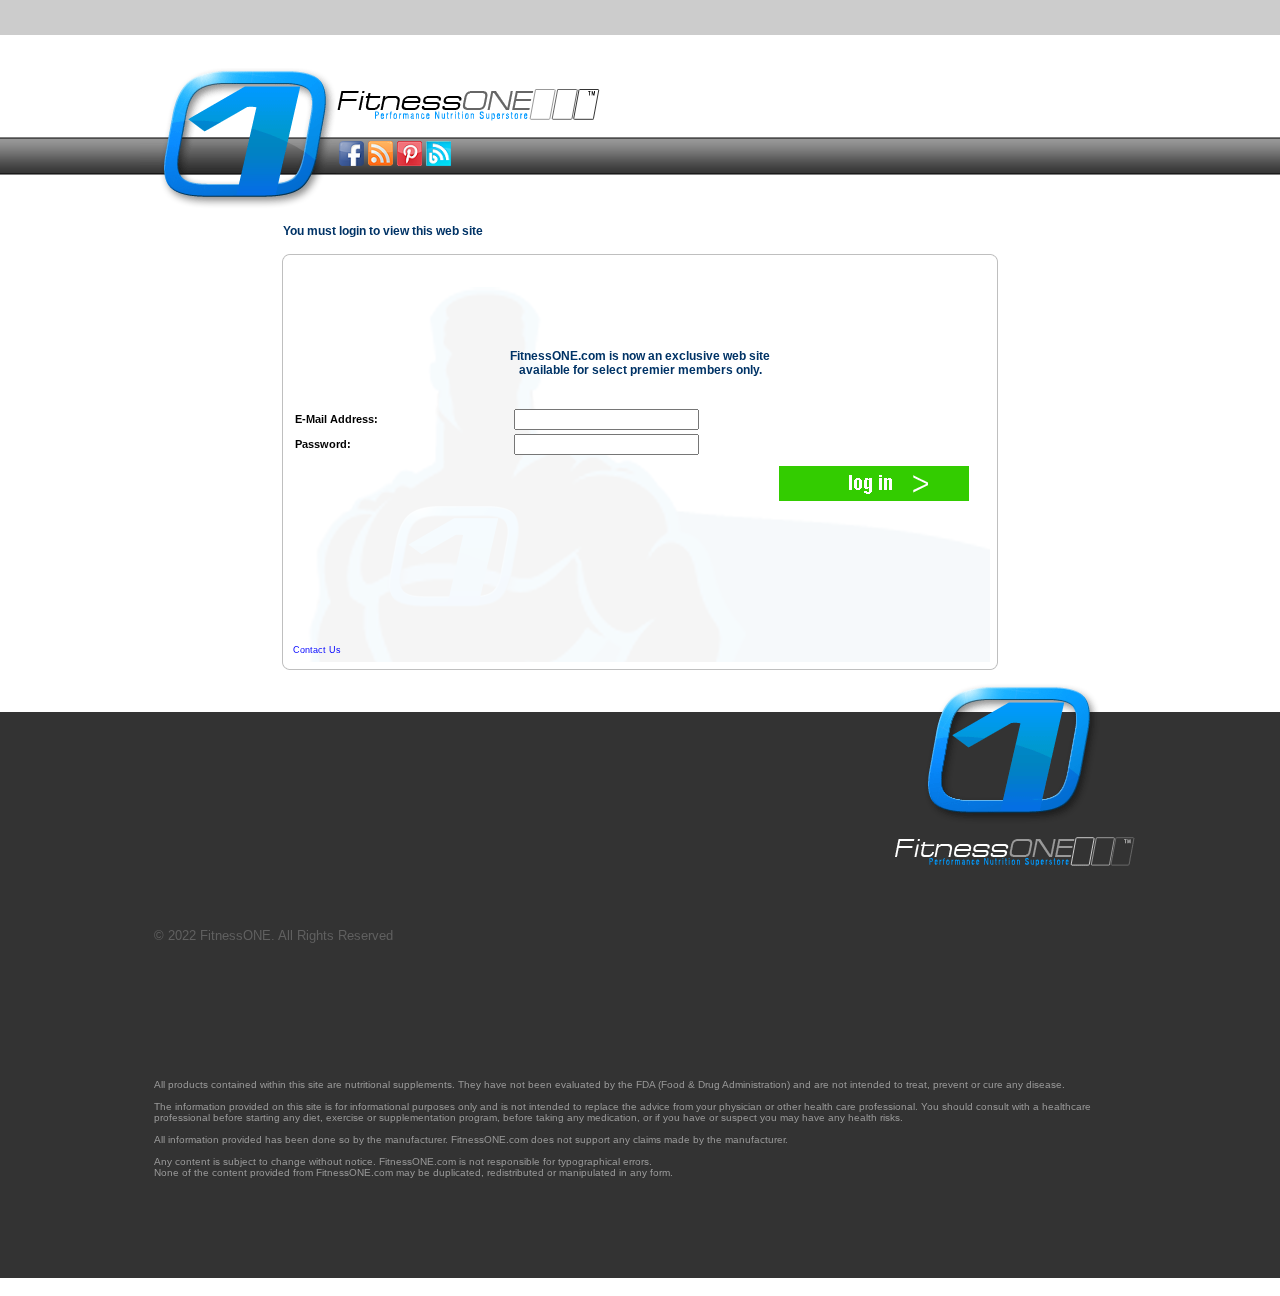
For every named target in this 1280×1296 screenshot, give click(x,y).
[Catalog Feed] (380, 160)
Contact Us (317, 650)
